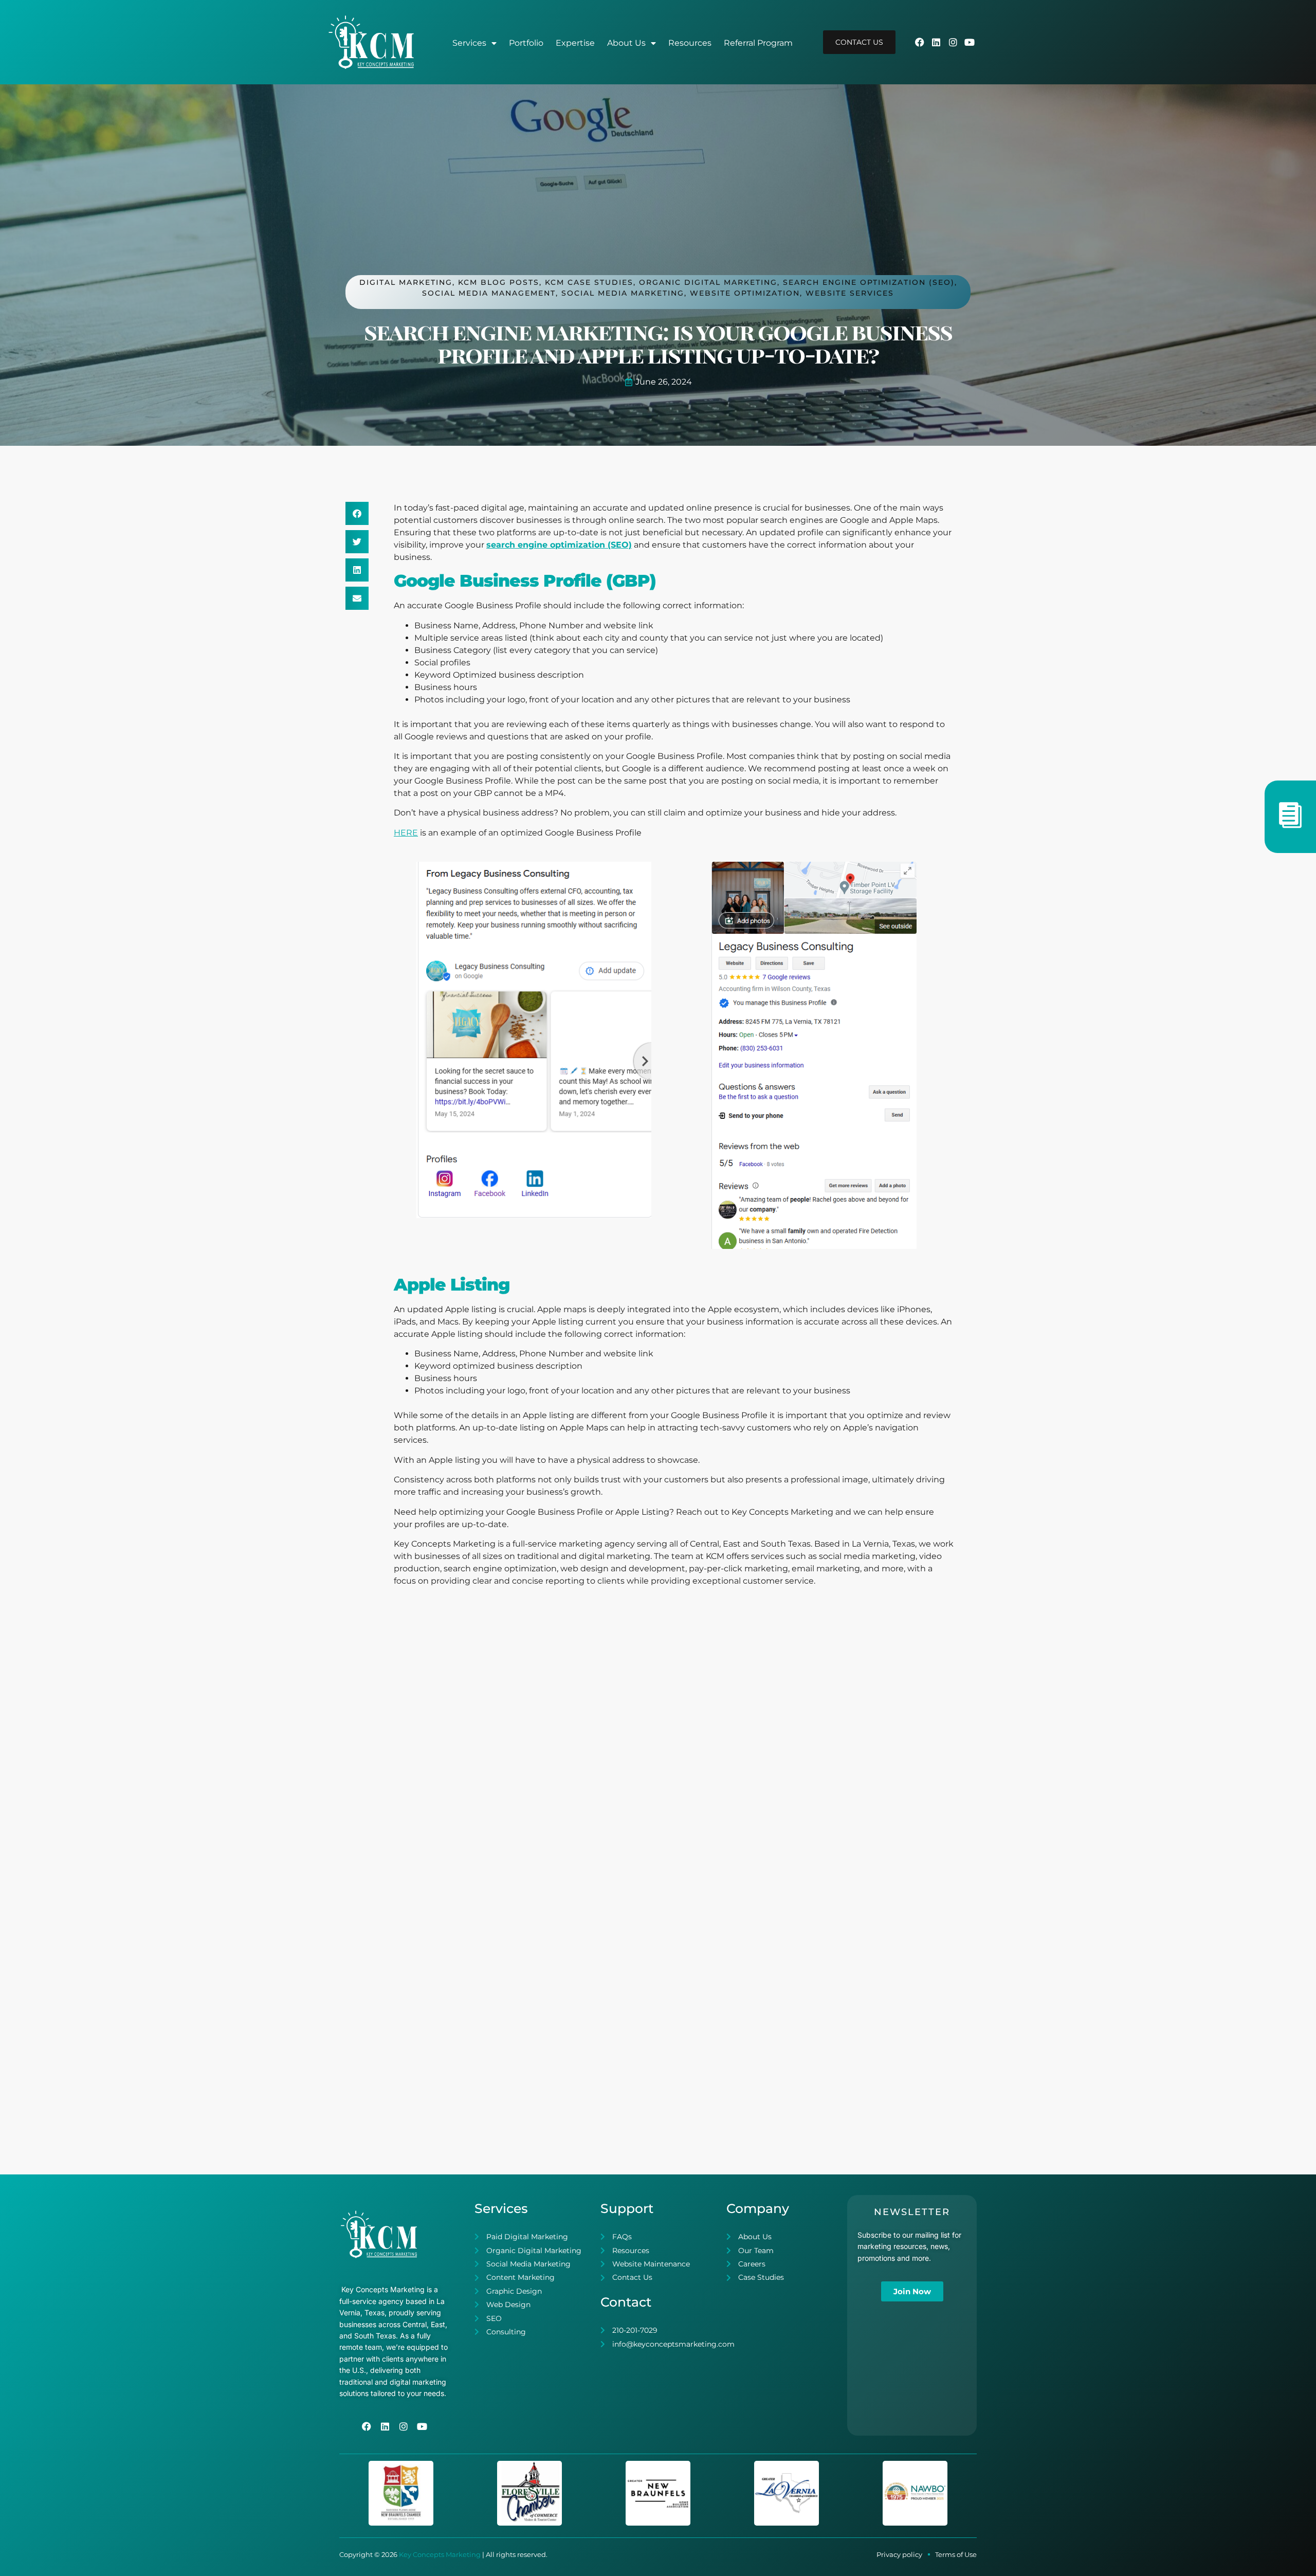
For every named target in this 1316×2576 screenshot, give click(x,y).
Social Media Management (489, 293)
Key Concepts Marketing (440, 2554)
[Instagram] (953, 42)
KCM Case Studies (589, 282)
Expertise (575, 43)
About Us (626, 43)
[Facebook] (920, 42)
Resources (690, 43)
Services (469, 43)
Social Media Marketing (623, 293)
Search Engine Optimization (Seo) (869, 282)
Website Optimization (745, 293)
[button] (357, 513)
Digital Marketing (406, 282)
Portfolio (526, 43)
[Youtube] (970, 42)
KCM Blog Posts (499, 282)
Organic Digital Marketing (708, 282)
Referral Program (758, 43)
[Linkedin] (936, 42)
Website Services (850, 293)
